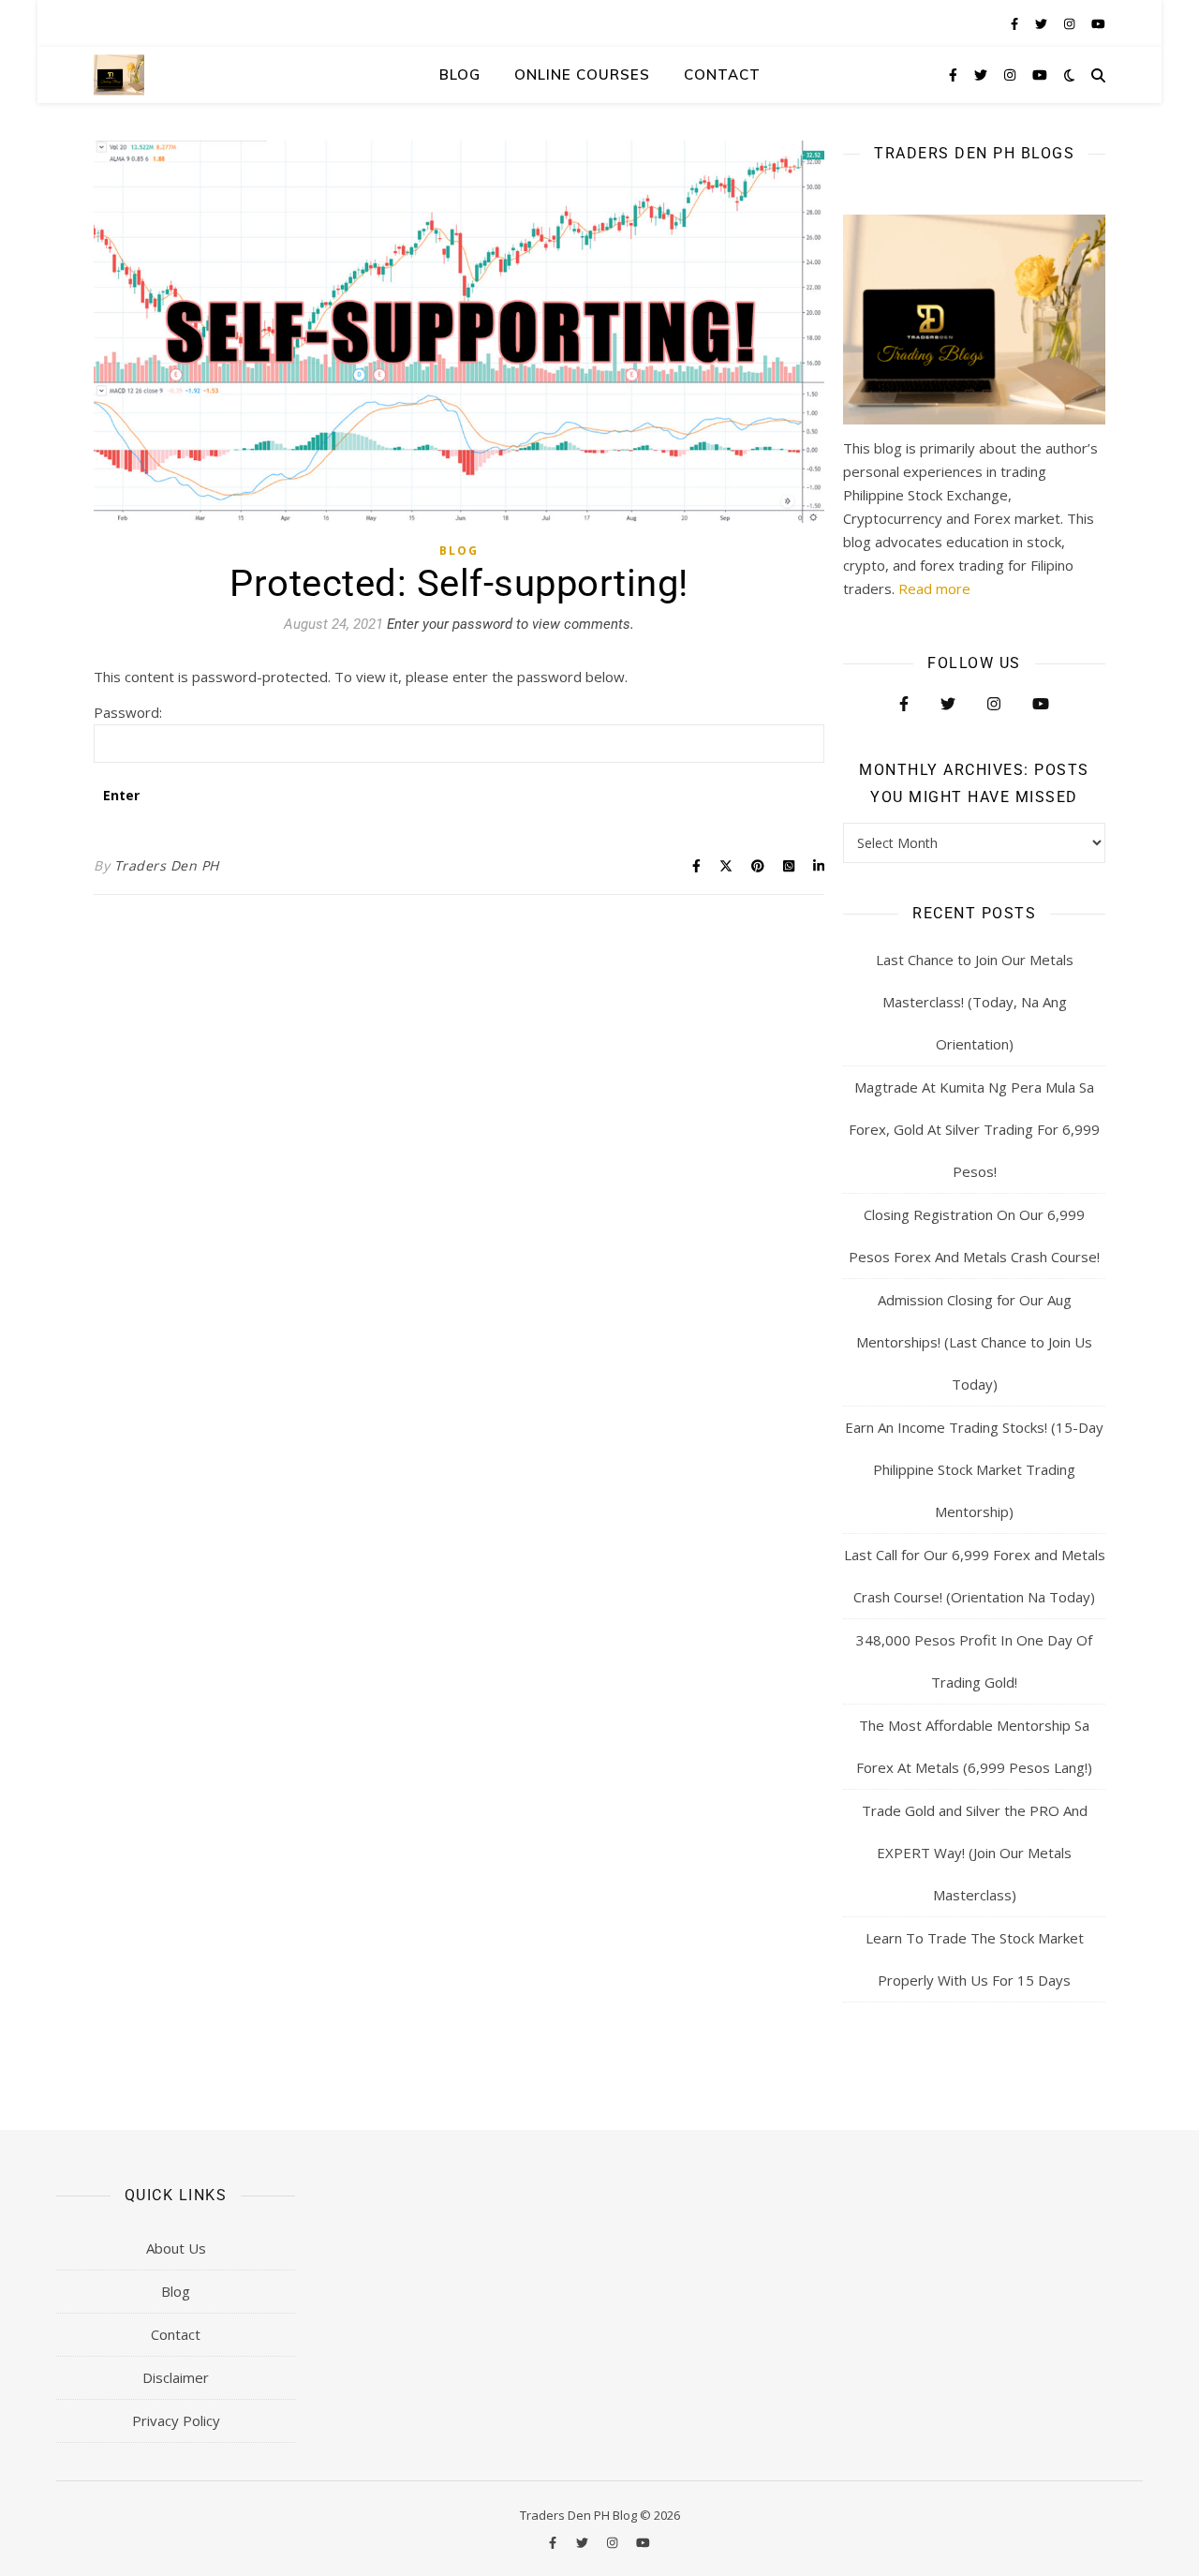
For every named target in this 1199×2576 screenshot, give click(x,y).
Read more (934, 588)
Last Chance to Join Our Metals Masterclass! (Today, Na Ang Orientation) (975, 1002)
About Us (176, 2248)
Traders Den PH (167, 865)
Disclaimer (176, 2377)
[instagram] (1071, 23)
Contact (722, 74)
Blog (460, 74)
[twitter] (1043, 23)
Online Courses (582, 74)
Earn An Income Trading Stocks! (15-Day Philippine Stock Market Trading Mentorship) (974, 1469)
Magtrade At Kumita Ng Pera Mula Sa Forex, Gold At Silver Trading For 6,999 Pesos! (974, 1129)
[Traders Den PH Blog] (119, 74)
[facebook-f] (1016, 23)
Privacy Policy (176, 2420)
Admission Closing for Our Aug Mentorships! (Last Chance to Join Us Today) (974, 1342)
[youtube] (1098, 23)
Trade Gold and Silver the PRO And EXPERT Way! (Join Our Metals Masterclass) (975, 1853)
